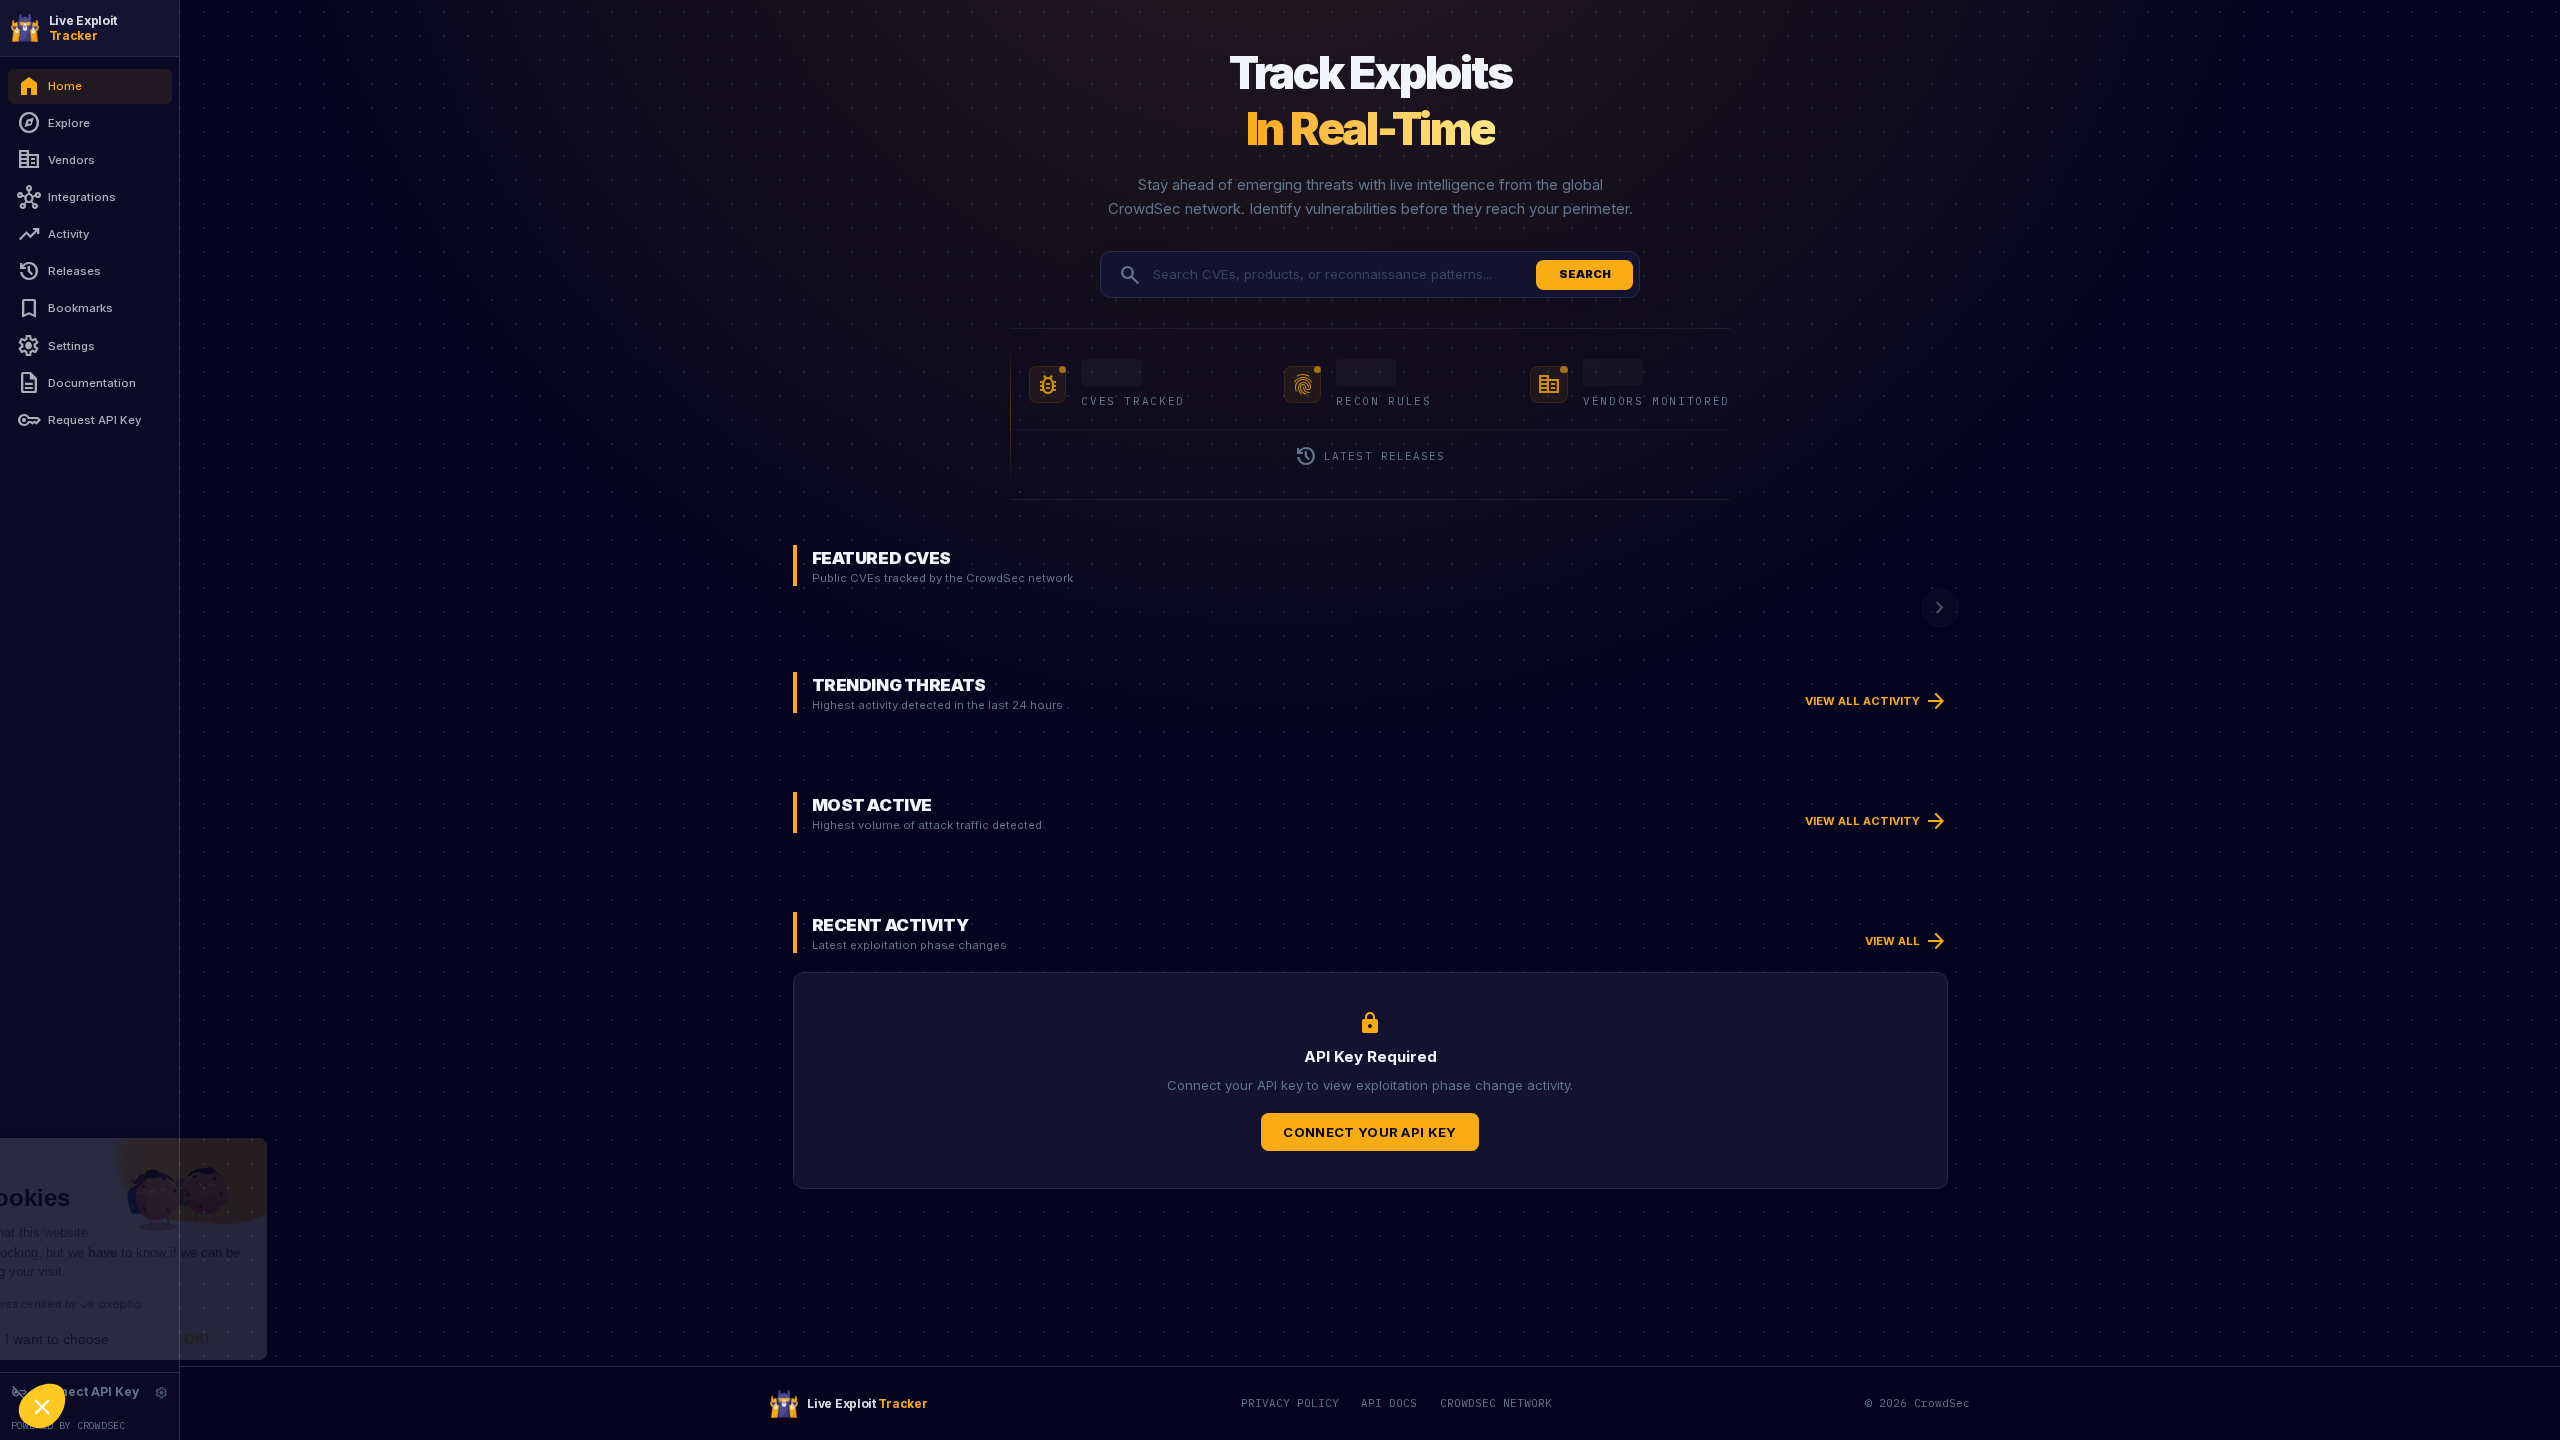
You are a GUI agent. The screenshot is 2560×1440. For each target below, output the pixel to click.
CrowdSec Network (1496, 1403)
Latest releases (1369, 457)
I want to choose (230, 1339)
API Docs (1389, 1403)
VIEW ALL (1906, 941)
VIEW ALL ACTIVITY (1876, 701)
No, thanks (90, 1339)
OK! (370, 1339)
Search (1585, 274)
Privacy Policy (1290, 1403)
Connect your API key (1370, 1132)
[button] (42, 1406)
